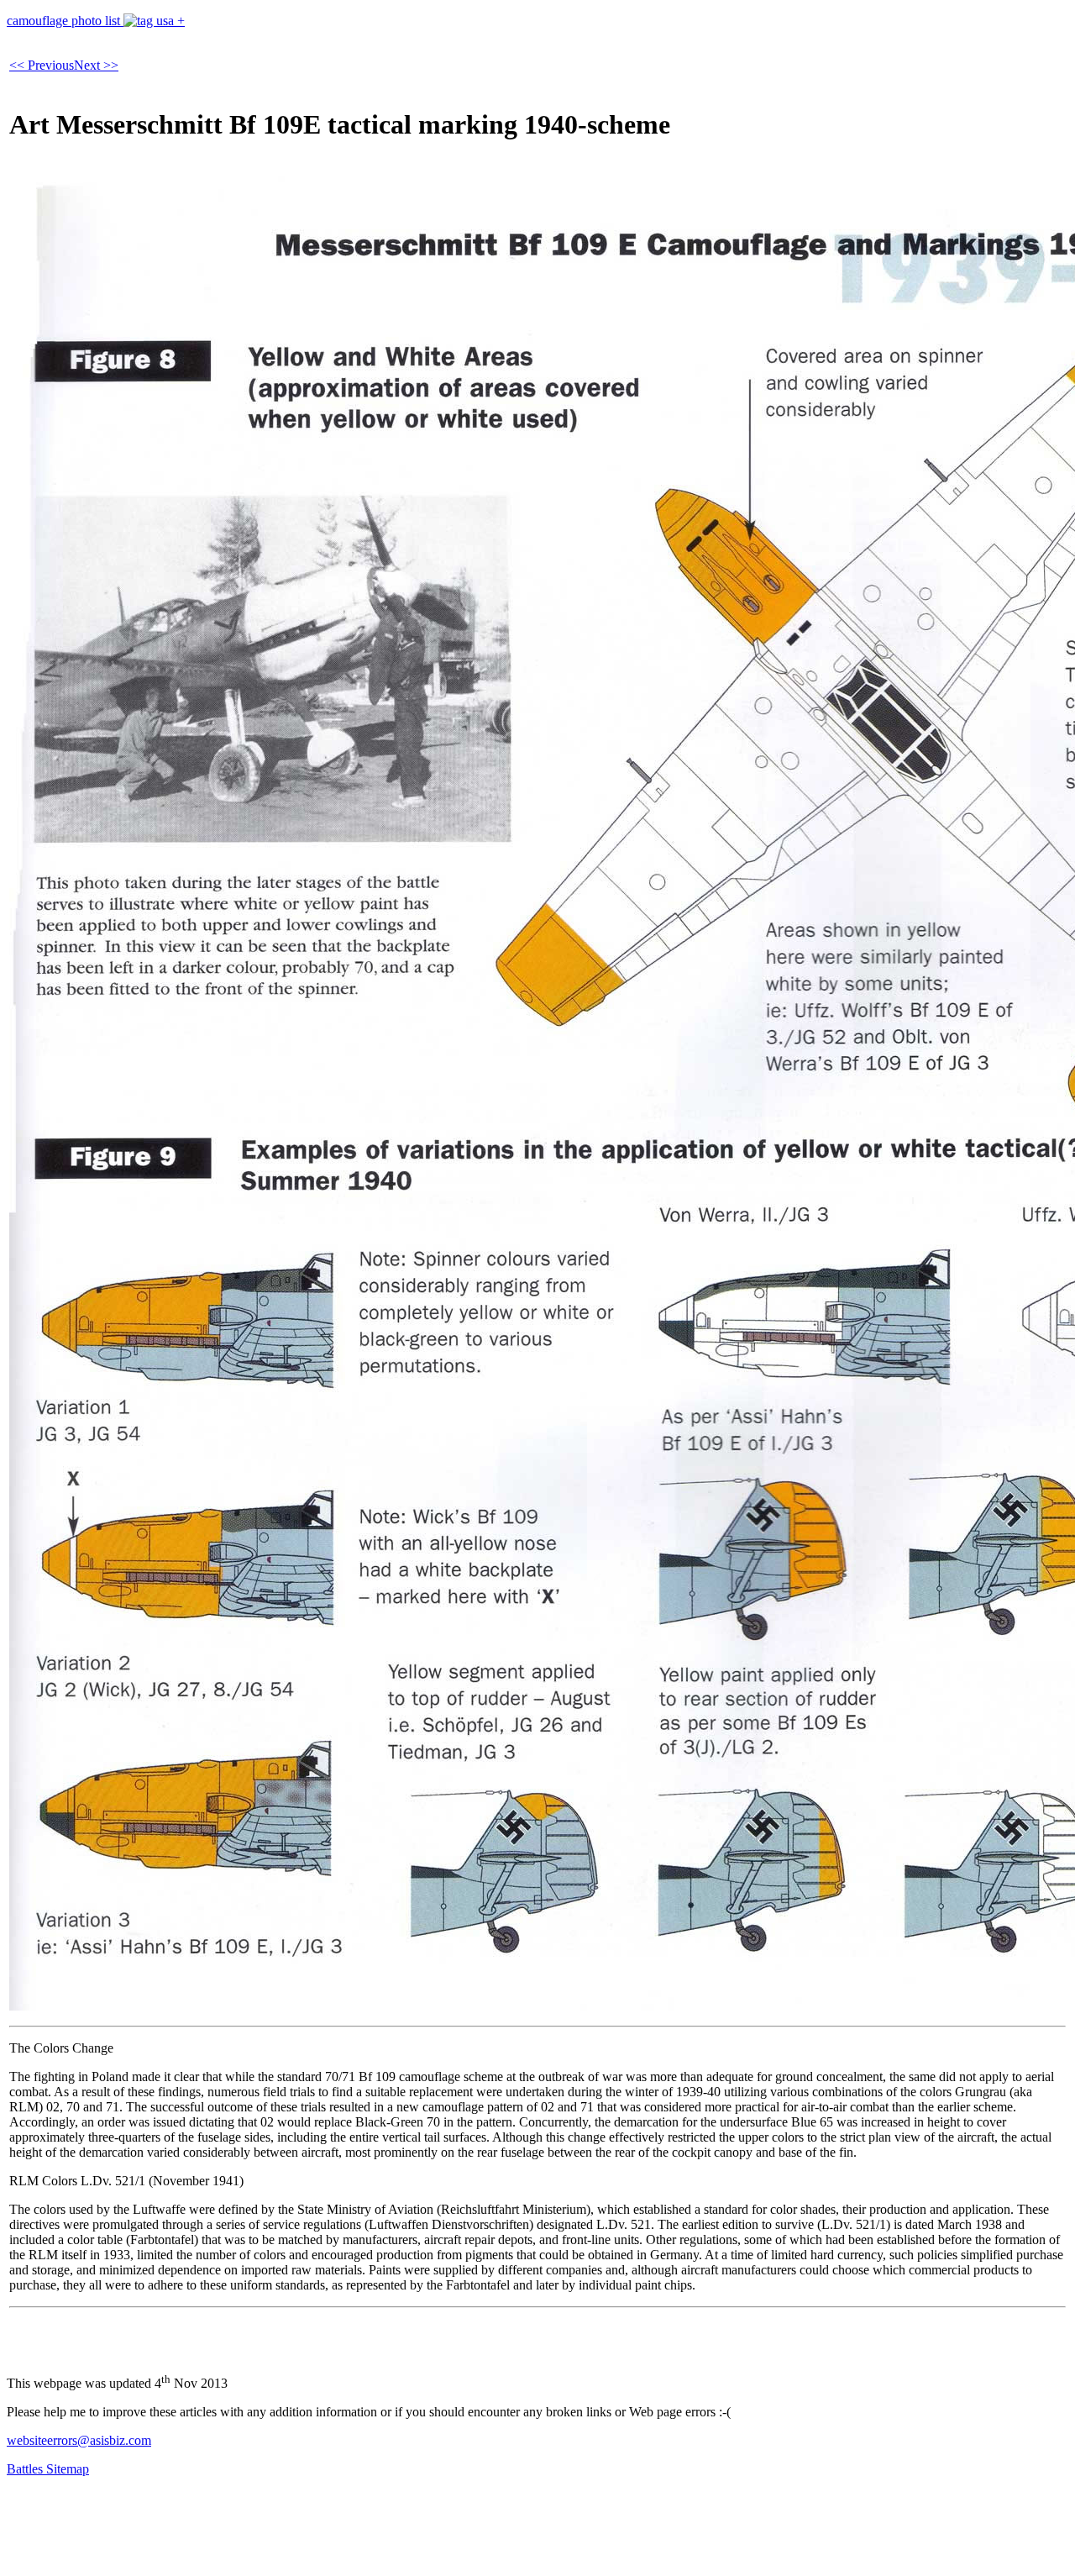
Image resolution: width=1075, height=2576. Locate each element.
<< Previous (42, 65)
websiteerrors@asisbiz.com (79, 2440)
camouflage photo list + (96, 21)
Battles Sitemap (48, 2469)
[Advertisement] (312, 2528)
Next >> (96, 65)
